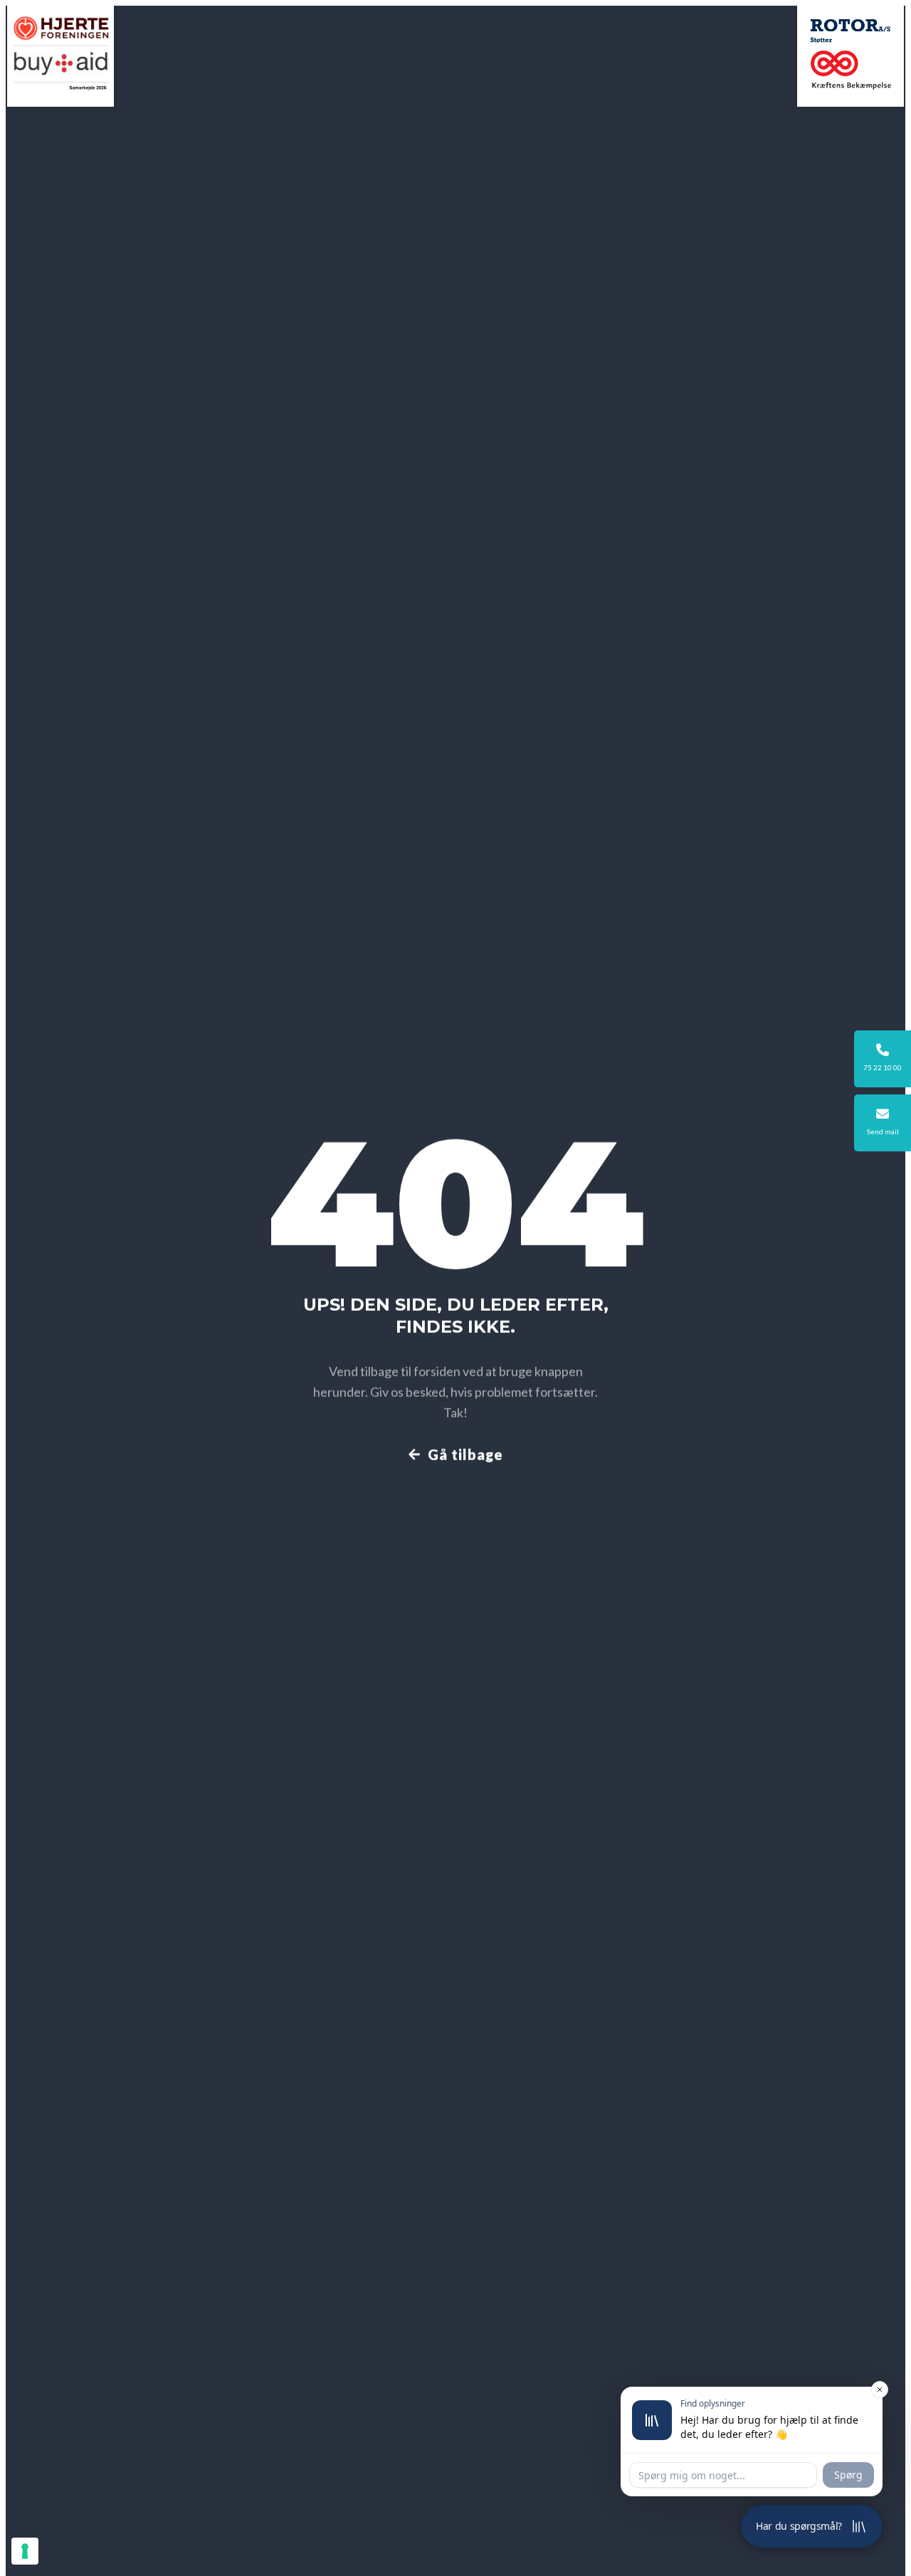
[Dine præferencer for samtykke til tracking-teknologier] (25, 2551)
